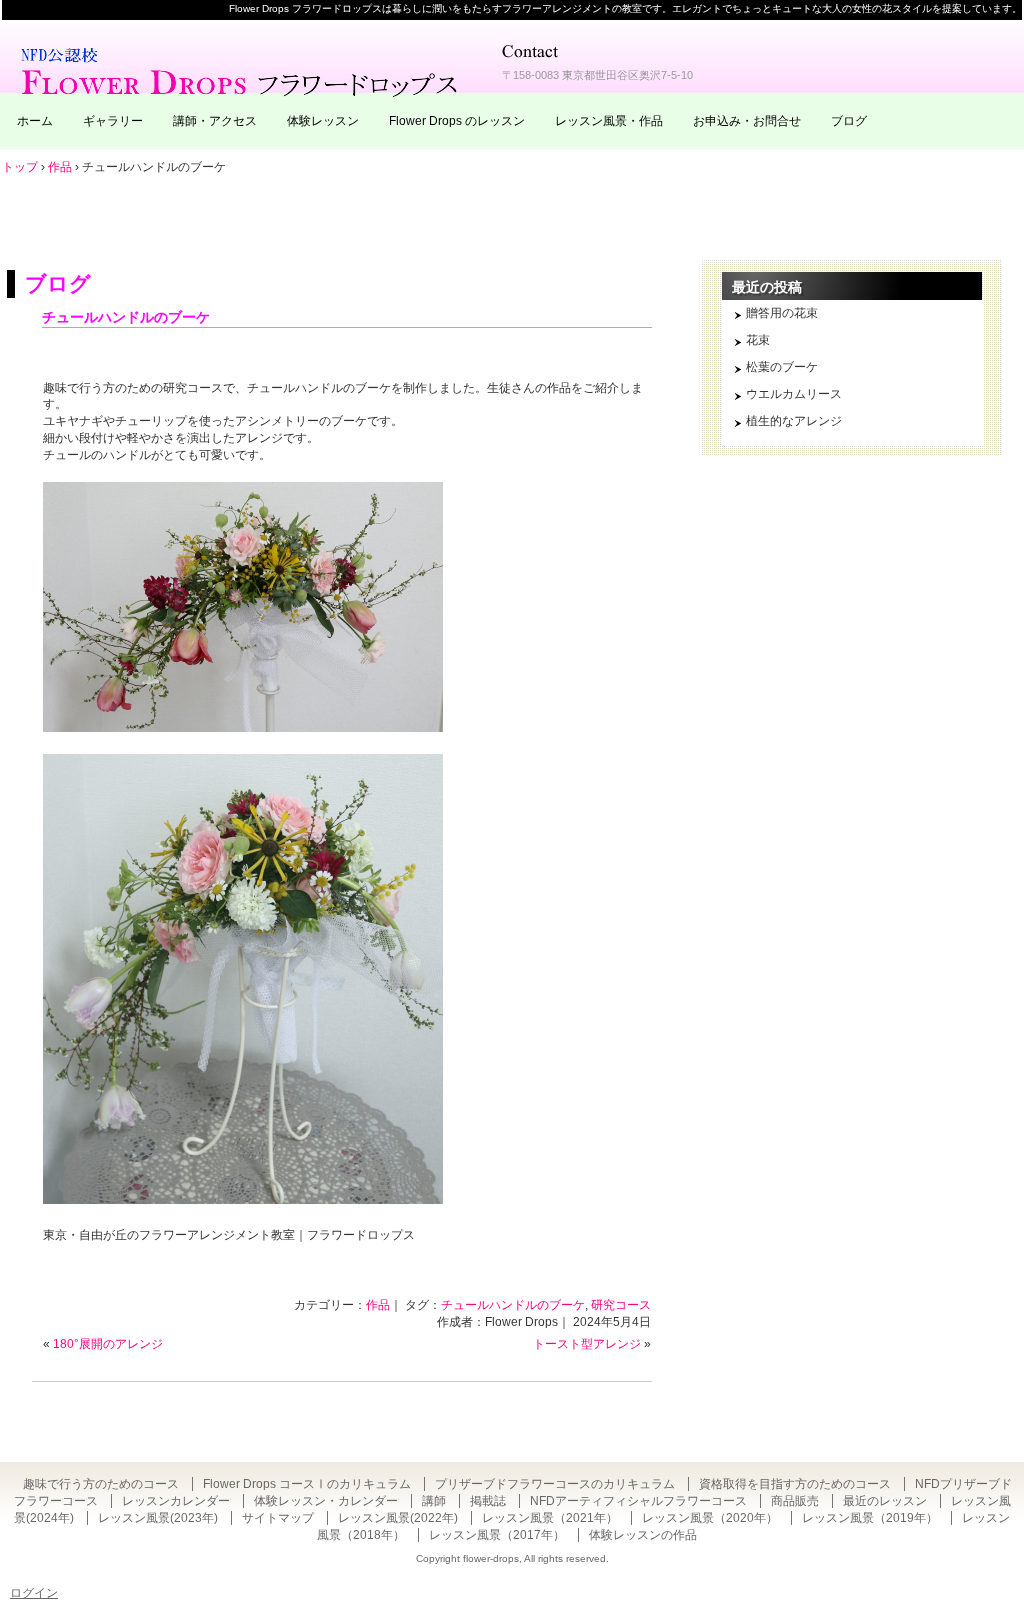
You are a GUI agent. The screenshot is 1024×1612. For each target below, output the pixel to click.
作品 (378, 1305)
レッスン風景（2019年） (870, 1518)
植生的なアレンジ (794, 421)
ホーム (35, 121)
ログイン (34, 1593)
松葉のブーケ (782, 367)
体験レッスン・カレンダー (326, 1501)
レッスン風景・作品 (609, 121)
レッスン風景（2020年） (710, 1518)
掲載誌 (488, 1501)
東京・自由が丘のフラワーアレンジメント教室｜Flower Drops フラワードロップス (242, 70)
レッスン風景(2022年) (398, 1518)
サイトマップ (278, 1518)
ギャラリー (113, 121)
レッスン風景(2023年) (158, 1518)
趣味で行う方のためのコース (101, 1484)
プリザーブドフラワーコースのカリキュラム (555, 1484)
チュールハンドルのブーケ (126, 317)
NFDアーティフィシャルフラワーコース (638, 1501)
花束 (758, 340)
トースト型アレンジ (587, 1344)
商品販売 (795, 1501)
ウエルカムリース (794, 394)
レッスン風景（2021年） (550, 1518)
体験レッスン (323, 121)
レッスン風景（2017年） (497, 1535)
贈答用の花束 (782, 313)
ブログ (849, 121)
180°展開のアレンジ (108, 1344)
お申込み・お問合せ (747, 121)
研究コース (621, 1305)
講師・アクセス (215, 121)
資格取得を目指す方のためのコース (795, 1484)
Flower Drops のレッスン (457, 121)
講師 (434, 1501)
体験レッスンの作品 (643, 1535)
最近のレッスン (885, 1501)
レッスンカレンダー (176, 1501)
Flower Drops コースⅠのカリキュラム (307, 1484)
